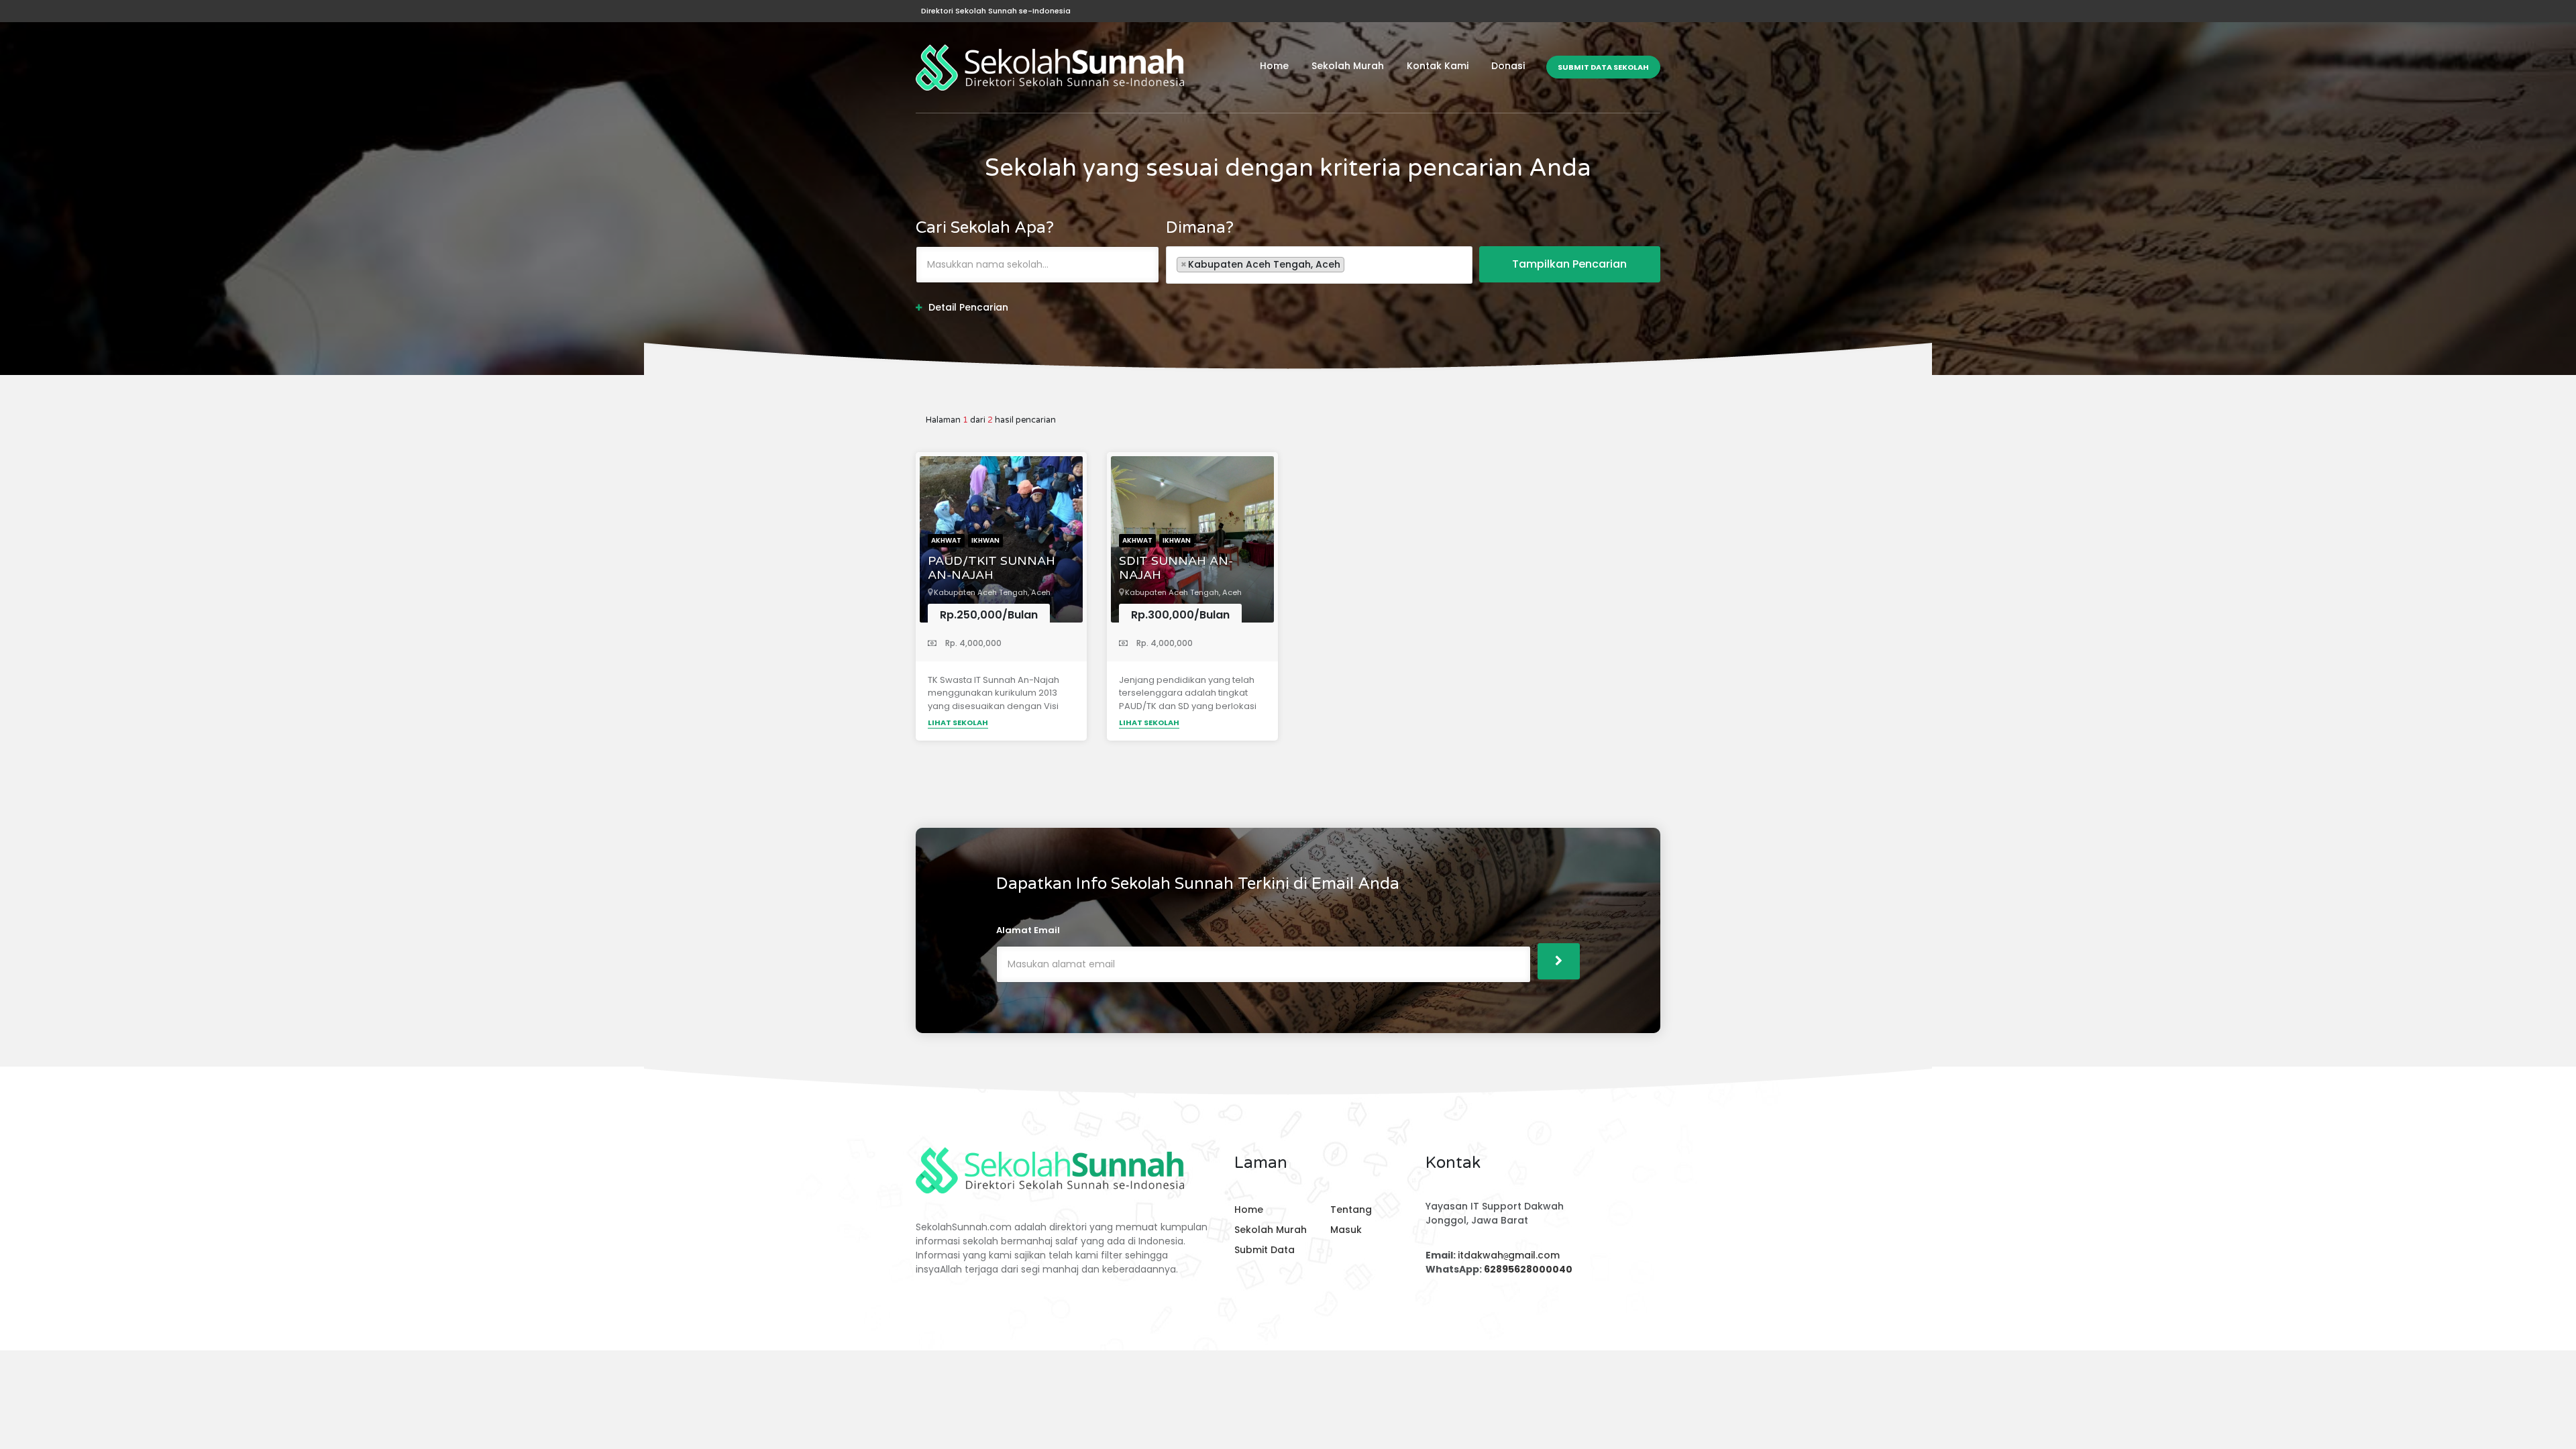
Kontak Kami (1438, 66)
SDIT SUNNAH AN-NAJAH (1176, 569)
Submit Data (1265, 1250)
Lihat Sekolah (958, 722)
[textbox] (1351, 264)
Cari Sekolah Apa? (985, 228)
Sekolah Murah (1348, 66)
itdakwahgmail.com (1509, 1255)
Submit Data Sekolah (1603, 67)
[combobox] (1319, 265)
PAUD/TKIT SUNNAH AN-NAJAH (991, 569)
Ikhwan (985, 540)
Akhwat (946, 540)
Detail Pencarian (968, 307)
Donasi (1508, 66)
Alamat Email (1028, 930)
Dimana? (1200, 228)
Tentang (1351, 1210)
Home (1274, 66)
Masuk (1346, 1230)
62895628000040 (1528, 1269)
